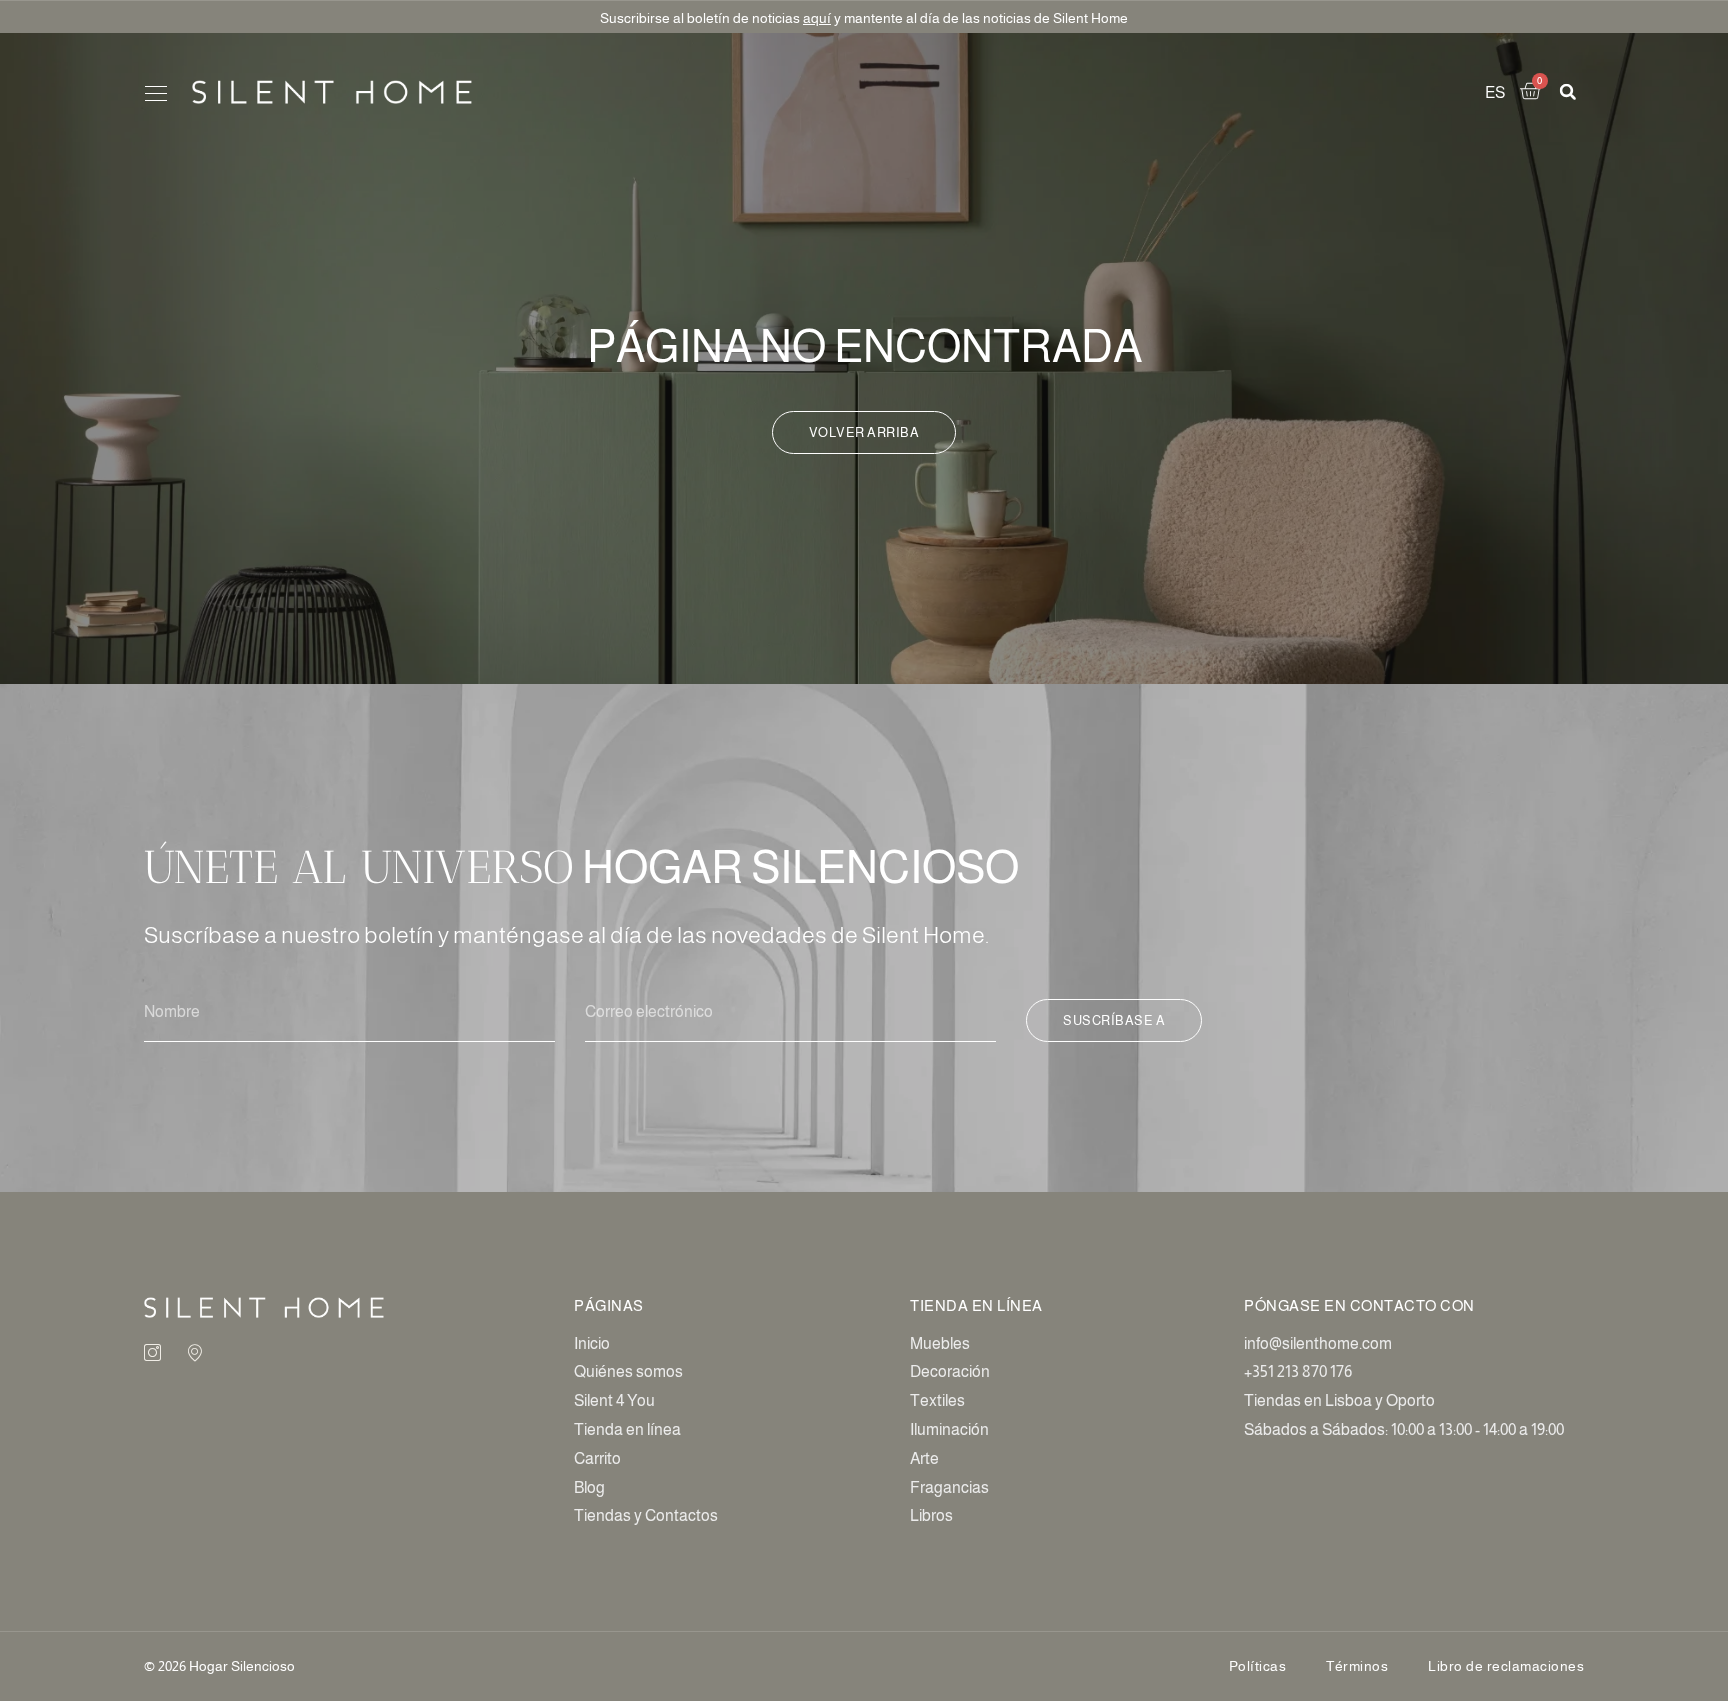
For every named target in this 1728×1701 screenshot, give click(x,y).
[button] (155, 94)
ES (1495, 92)
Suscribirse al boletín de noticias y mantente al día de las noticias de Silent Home (864, 18)
